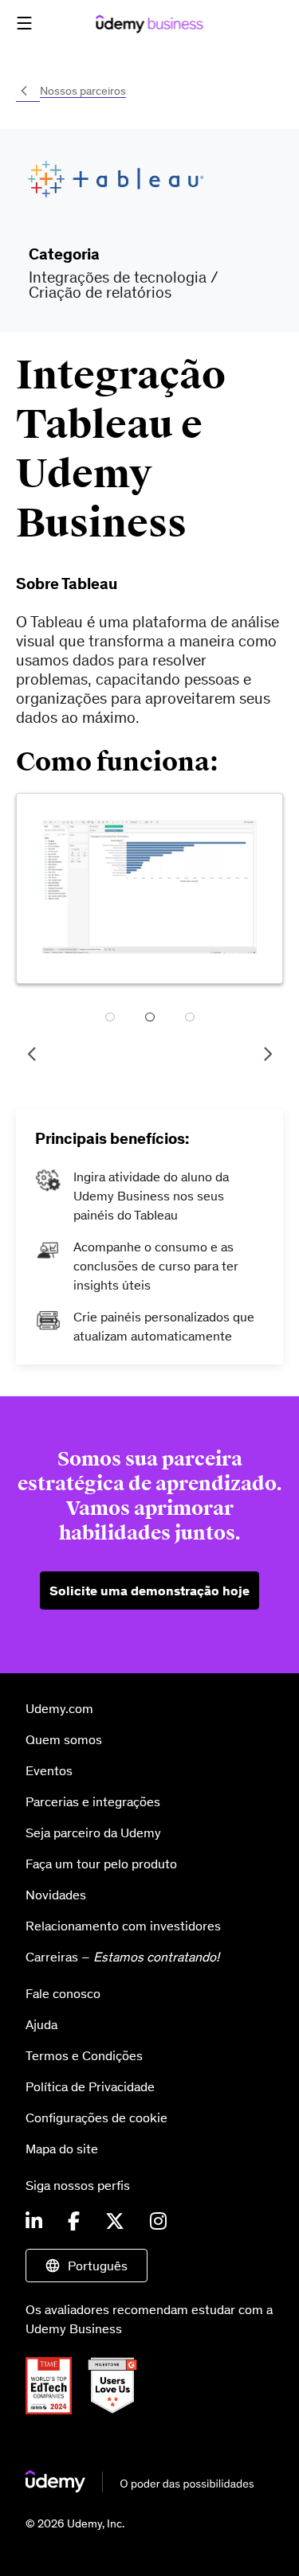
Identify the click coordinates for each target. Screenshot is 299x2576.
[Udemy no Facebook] (74, 2222)
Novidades (56, 1895)
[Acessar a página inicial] (140, 2488)
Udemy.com (59, 1708)
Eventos (49, 1770)
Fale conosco (63, 1993)
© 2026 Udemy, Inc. (75, 2523)
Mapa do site (62, 2149)
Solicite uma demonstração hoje (149, 1590)
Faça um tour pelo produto (101, 1864)
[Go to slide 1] (110, 1019)
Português (98, 2266)
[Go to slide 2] (150, 1019)
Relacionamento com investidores (123, 1926)
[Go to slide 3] (190, 1019)
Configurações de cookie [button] (96, 2117)
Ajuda (41, 2024)
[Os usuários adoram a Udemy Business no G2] (119, 2410)
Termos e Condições (84, 2055)
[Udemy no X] (115, 2222)
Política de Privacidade (90, 2086)
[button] (24, 23)
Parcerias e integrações (93, 1801)
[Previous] (32, 1054)
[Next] (267, 1054)
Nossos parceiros (83, 91)
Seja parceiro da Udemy (93, 1832)
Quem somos (64, 1739)
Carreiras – (122, 1957)
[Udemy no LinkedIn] (34, 2222)
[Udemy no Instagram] (158, 2222)
